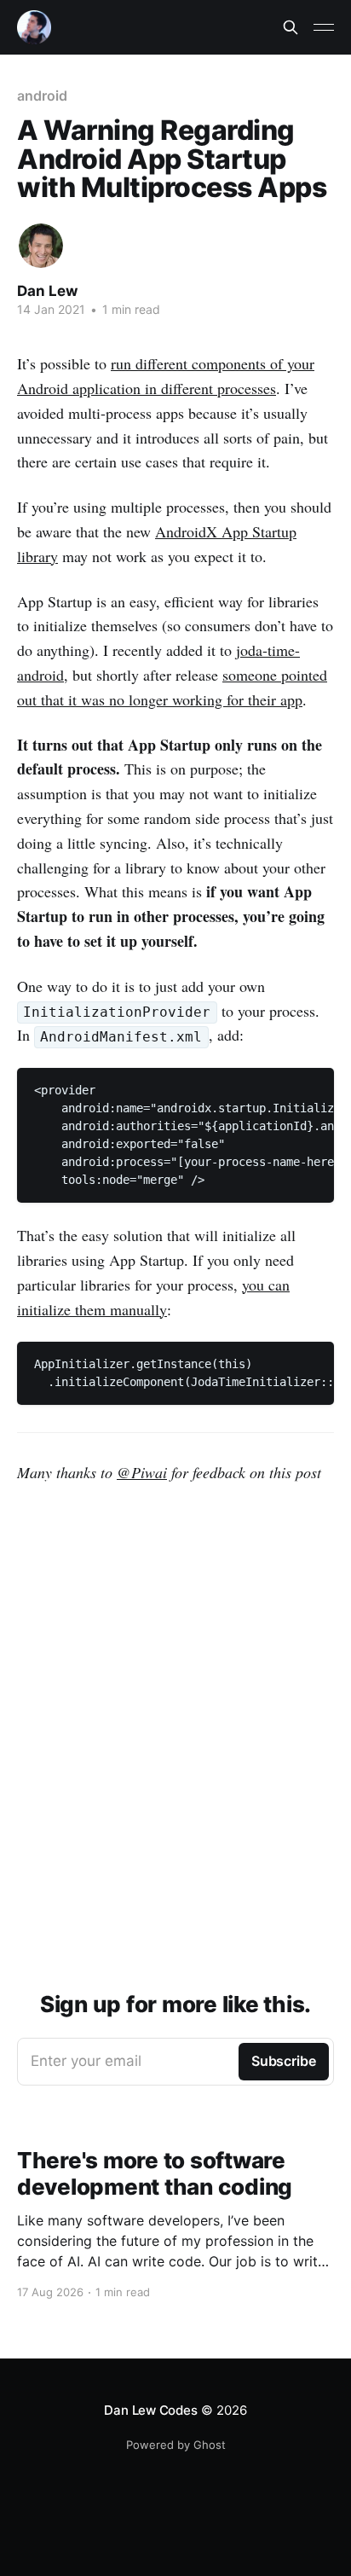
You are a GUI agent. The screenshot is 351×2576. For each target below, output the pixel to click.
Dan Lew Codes (150, 2410)
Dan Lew (47, 291)
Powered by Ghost (176, 2445)
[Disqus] (175, 1724)
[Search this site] (291, 27)
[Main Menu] (324, 27)
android (42, 96)
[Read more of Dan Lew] (41, 246)
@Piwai (142, 1472)
